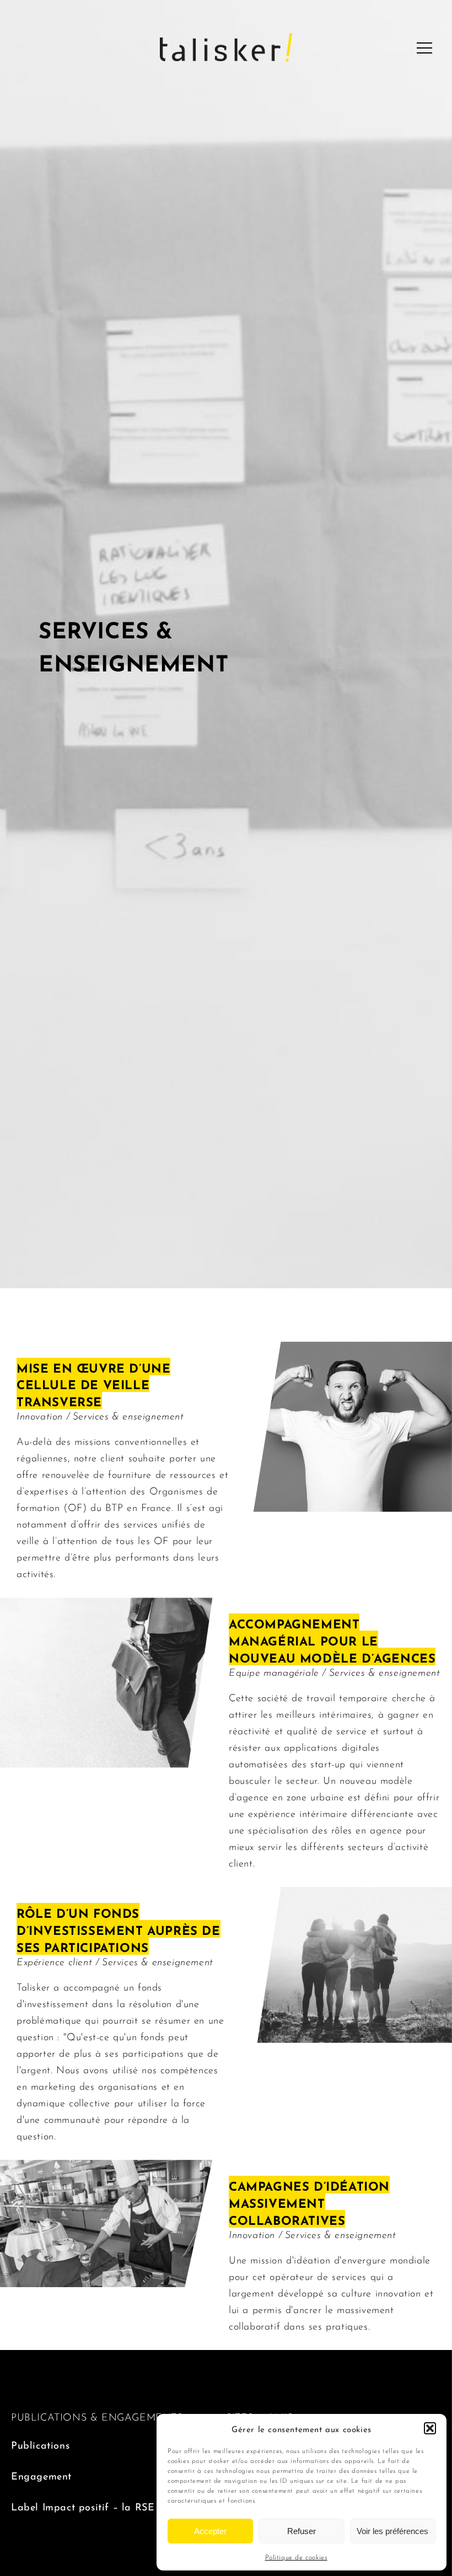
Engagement (41, 2475)
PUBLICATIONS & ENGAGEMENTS (97, 2416)
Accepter (210, 2531)
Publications (40, 2444)
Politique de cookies (296, 2557)
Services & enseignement (128, 1415)
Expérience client (56, 1961)
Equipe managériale (275, 1671)
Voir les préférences (392, 2531)
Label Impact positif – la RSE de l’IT (99, 2506)
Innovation (41, 1415)
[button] (430, 2428)
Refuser (302, 2531)
